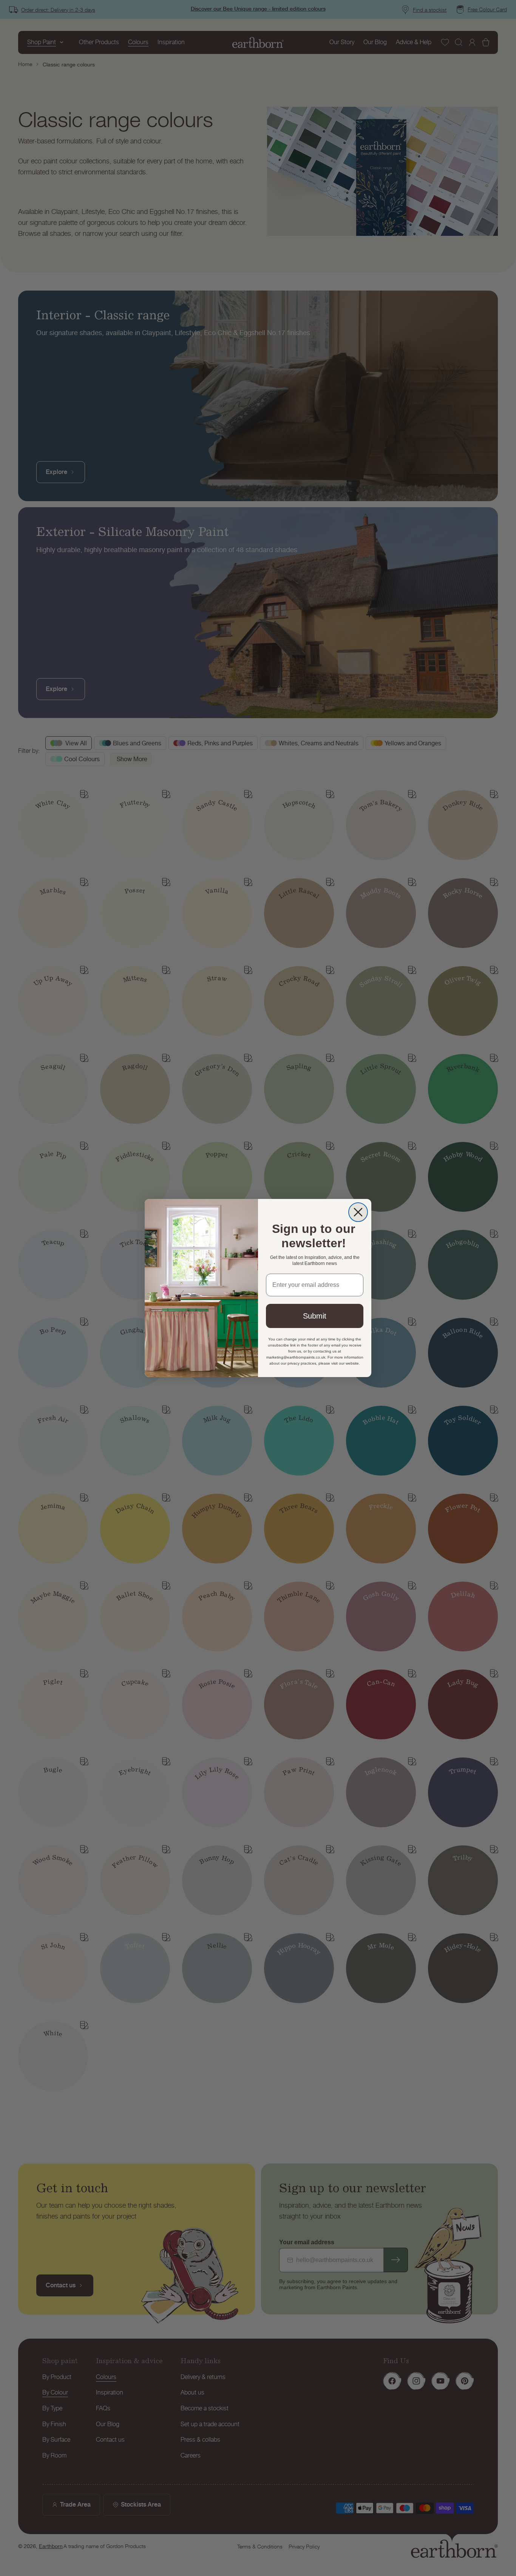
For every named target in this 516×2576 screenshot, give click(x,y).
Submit (315, 1316)
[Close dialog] (358, 1212)
